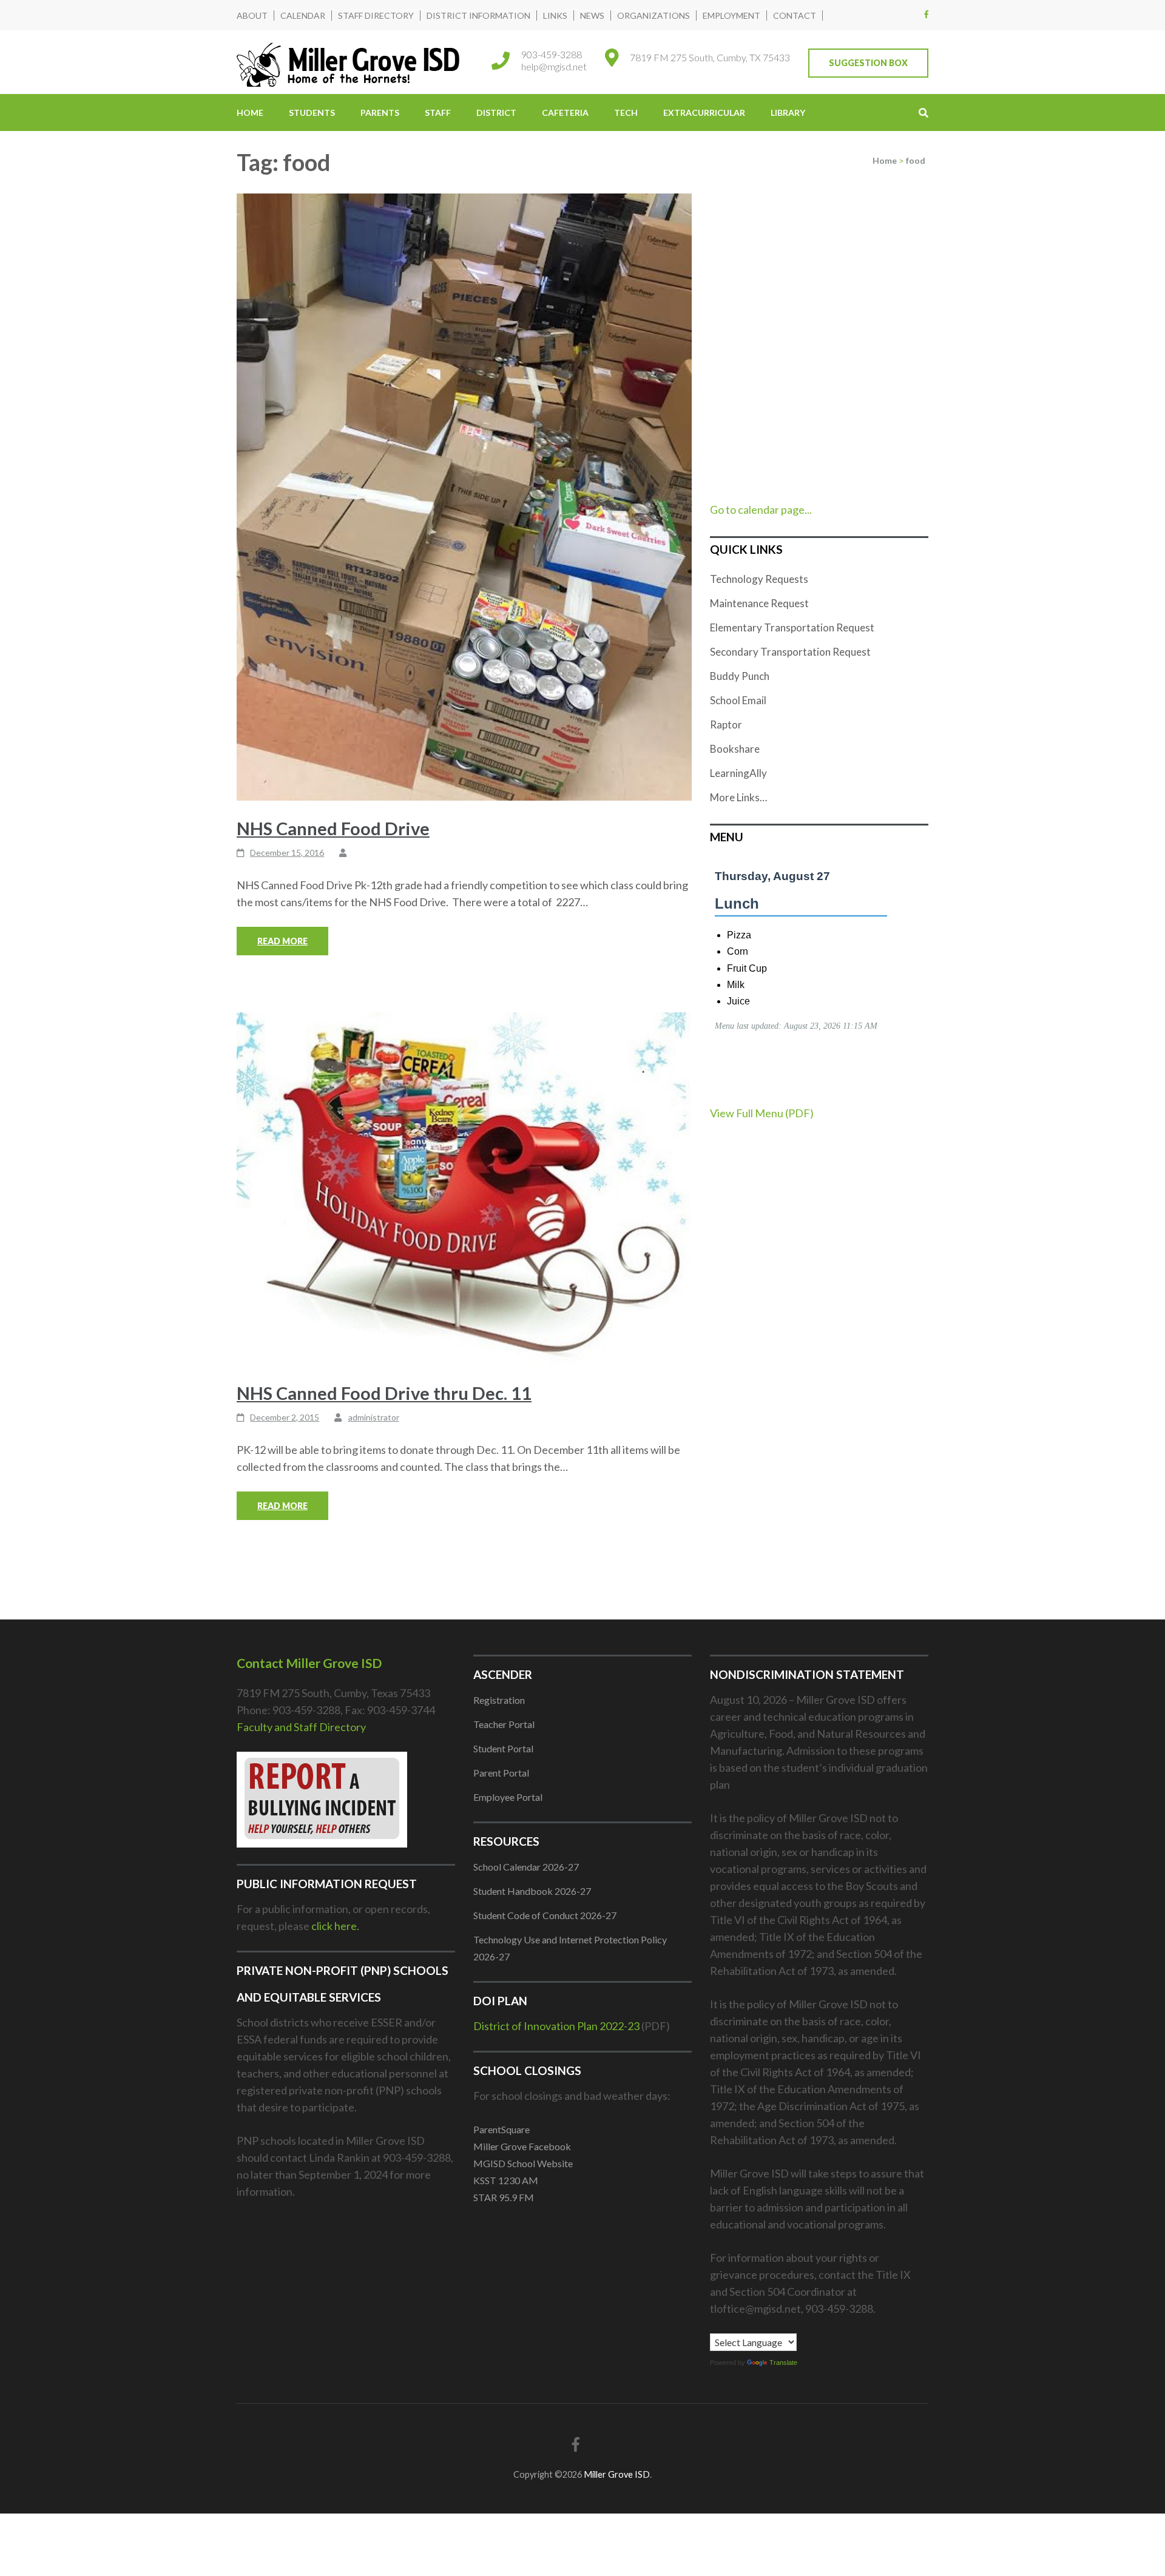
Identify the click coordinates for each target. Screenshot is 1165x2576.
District (496, 113)
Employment (731, 15)
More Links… (738, 797)
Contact (795, 15)
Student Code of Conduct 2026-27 (545, 1915)
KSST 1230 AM (506, 2180)
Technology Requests (759, 579)
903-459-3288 (552, 54)
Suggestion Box (868, 63)
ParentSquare (501, 2129)
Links (555, 15)
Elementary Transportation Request (792, 627)
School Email (738, 700)
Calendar (303, 15)
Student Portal (503, 1748)
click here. (335, 1926)
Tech (626, 113)
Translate (783, 2362)
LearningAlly (738, 773)
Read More (282, 941)
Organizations (653, 15)
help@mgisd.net (554, 66)
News (592, 15)
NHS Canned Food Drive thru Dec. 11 (384, 1393)
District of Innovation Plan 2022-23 (556, 2026)
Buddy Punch (740, 676)
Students (312, 113)
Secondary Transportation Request (790, 652)
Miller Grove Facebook (522, 2146)
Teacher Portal (504, 1724)
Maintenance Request (759, 603)
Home (250, 113)
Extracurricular (704, 113)
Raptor (726, 725)
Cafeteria (565, 113)
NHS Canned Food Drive (333, 828)
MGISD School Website (523, 2163)
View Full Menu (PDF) (762, 1113)
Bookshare (735, 749)
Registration (499, 1700)
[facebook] (926, 14)
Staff (438, 113)
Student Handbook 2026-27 (532, 1891)
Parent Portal (501, 1773)
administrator (374, 1417)
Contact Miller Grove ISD (309, 1663)
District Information (478, 15)
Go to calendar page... (761, 509)
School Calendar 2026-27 (526, 1867)
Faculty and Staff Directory (301, 1727)
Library (788, 113)
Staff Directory (376, 15)
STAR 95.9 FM (504, 2197)
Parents (380, 113)
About (252, 15)
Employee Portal (508, 1797)
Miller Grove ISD (617, 2474)
